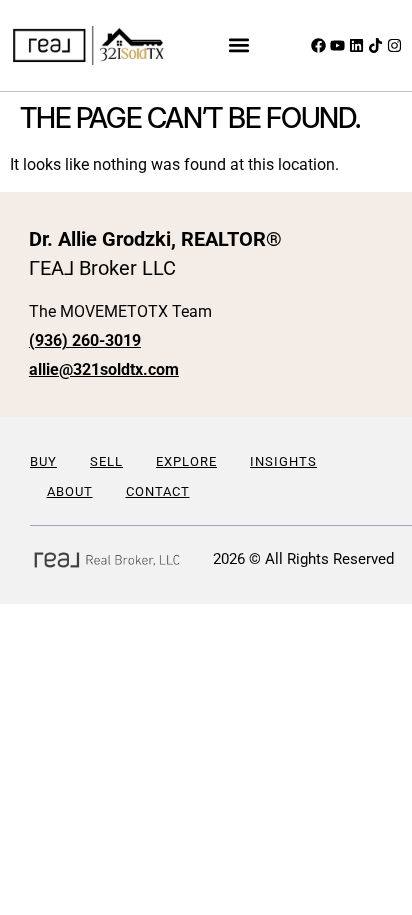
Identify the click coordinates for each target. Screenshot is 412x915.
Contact (158, 491)
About (70, 491)
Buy (43, 461)
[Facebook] (318, 45)
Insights (283, 461)
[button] (238, 45)
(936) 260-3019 (85, 340)
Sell (106, 461)
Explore (186, 461)
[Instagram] (394, 45)
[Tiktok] (375, 45)
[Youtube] (337, 45)
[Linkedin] (356, 45)
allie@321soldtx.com (104, 369)
